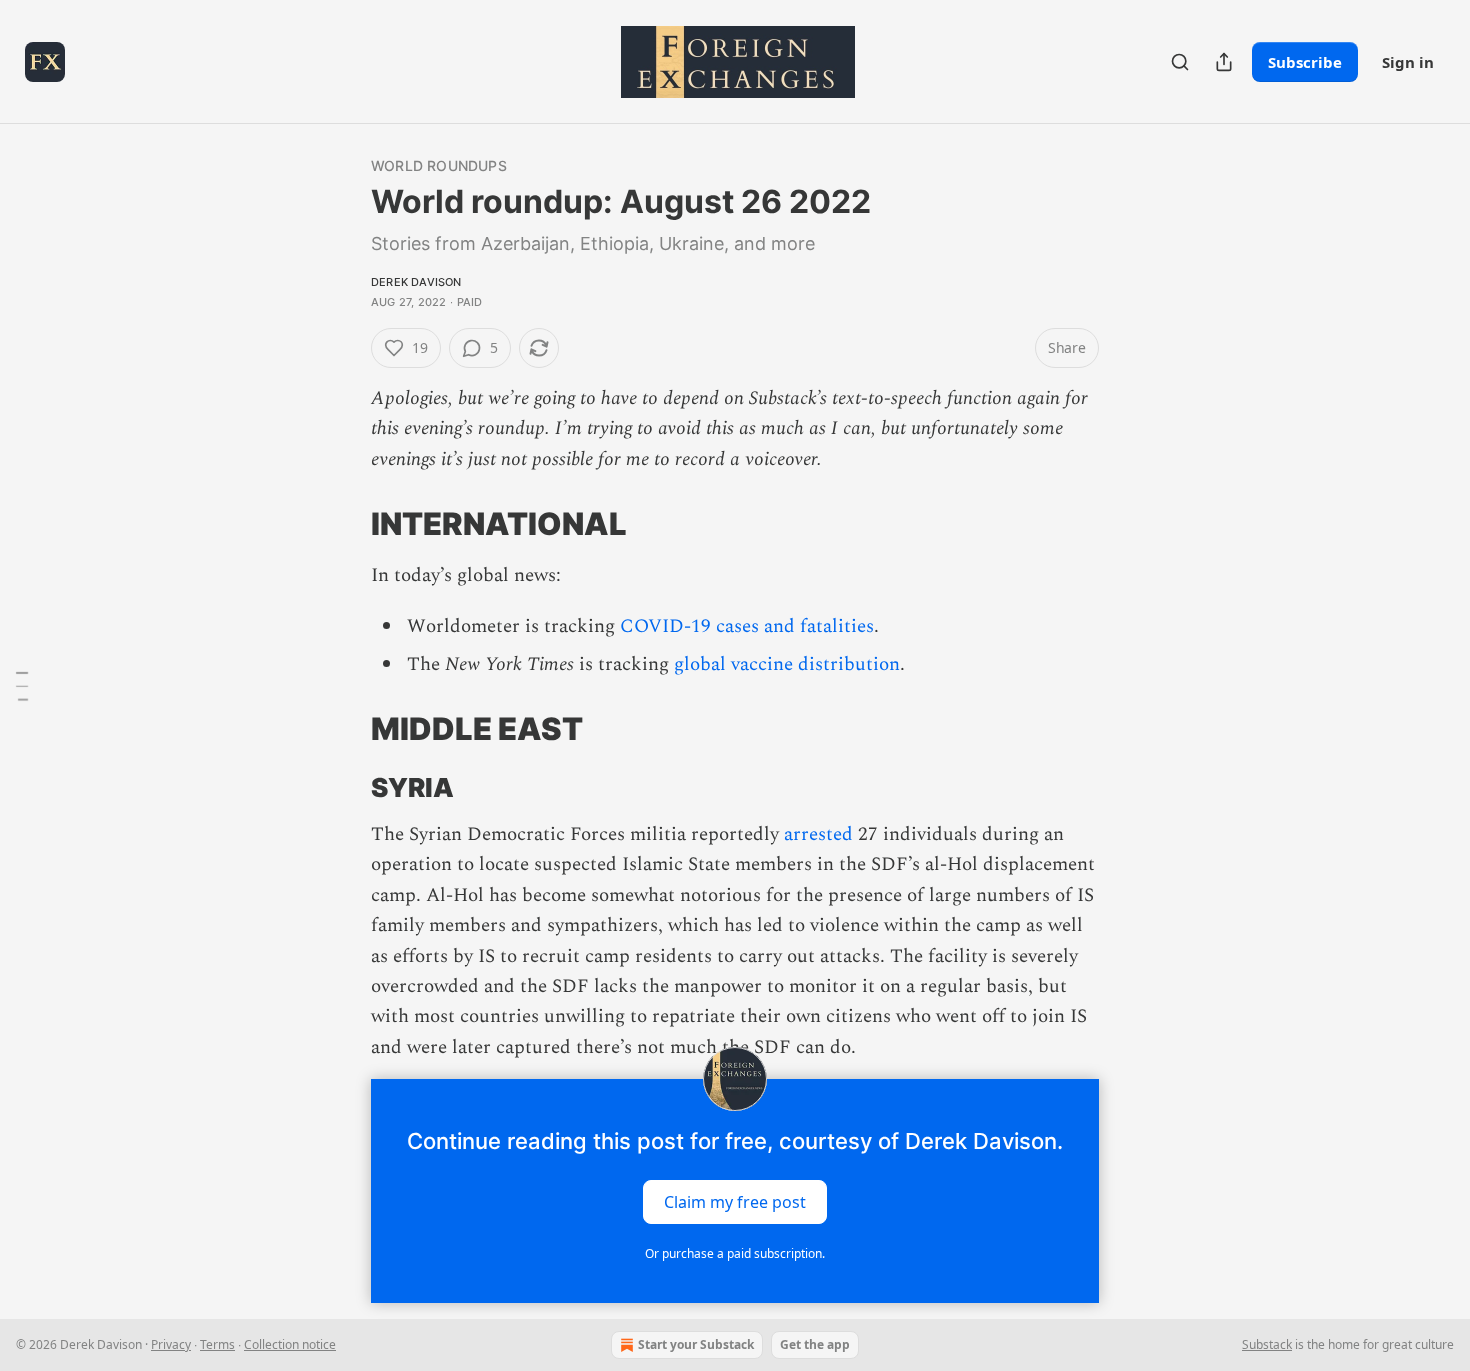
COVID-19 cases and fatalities (747, 626)
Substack (1267, 1344)
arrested (818, 834)
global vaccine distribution (787, 664)
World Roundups (439, 165)
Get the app (815, 1344)
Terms (217, 1344)
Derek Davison (416, 282)
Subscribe (1305, 62)
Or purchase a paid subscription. (735, 1253)
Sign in (1408, 62)
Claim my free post (735, 1202)
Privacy (171, 1344)
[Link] (343, 524)
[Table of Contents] (22, 686)
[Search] (1180, 62)
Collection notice (290, 1344)
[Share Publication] (1224, 62)
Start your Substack (696, 1344)
